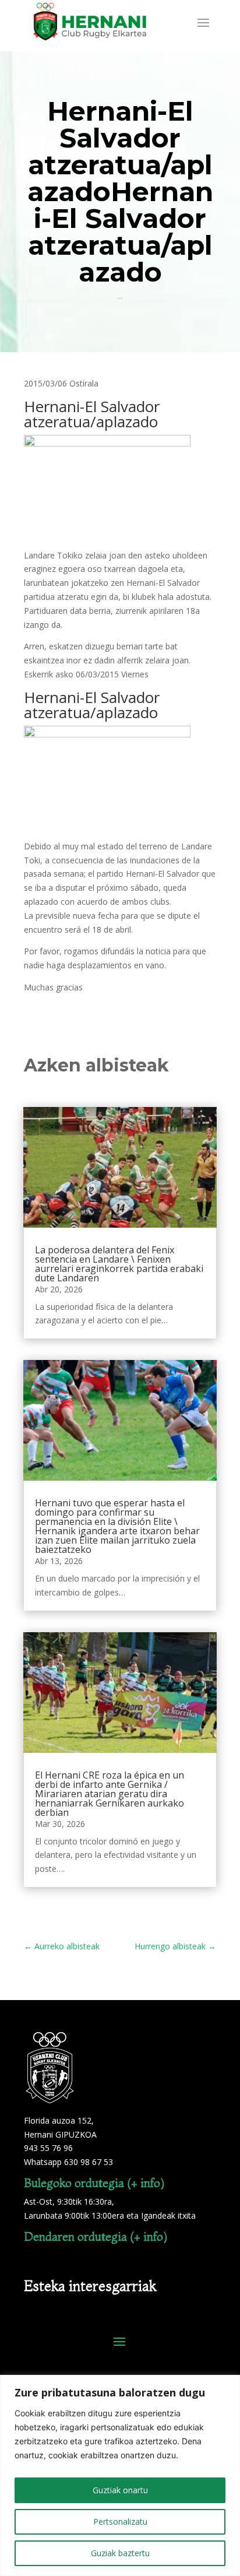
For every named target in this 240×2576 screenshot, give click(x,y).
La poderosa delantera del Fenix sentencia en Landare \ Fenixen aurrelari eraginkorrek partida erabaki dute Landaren (119, 1264)
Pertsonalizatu (120, 2521)
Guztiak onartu (120, 2490)
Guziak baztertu (120, 2553)
